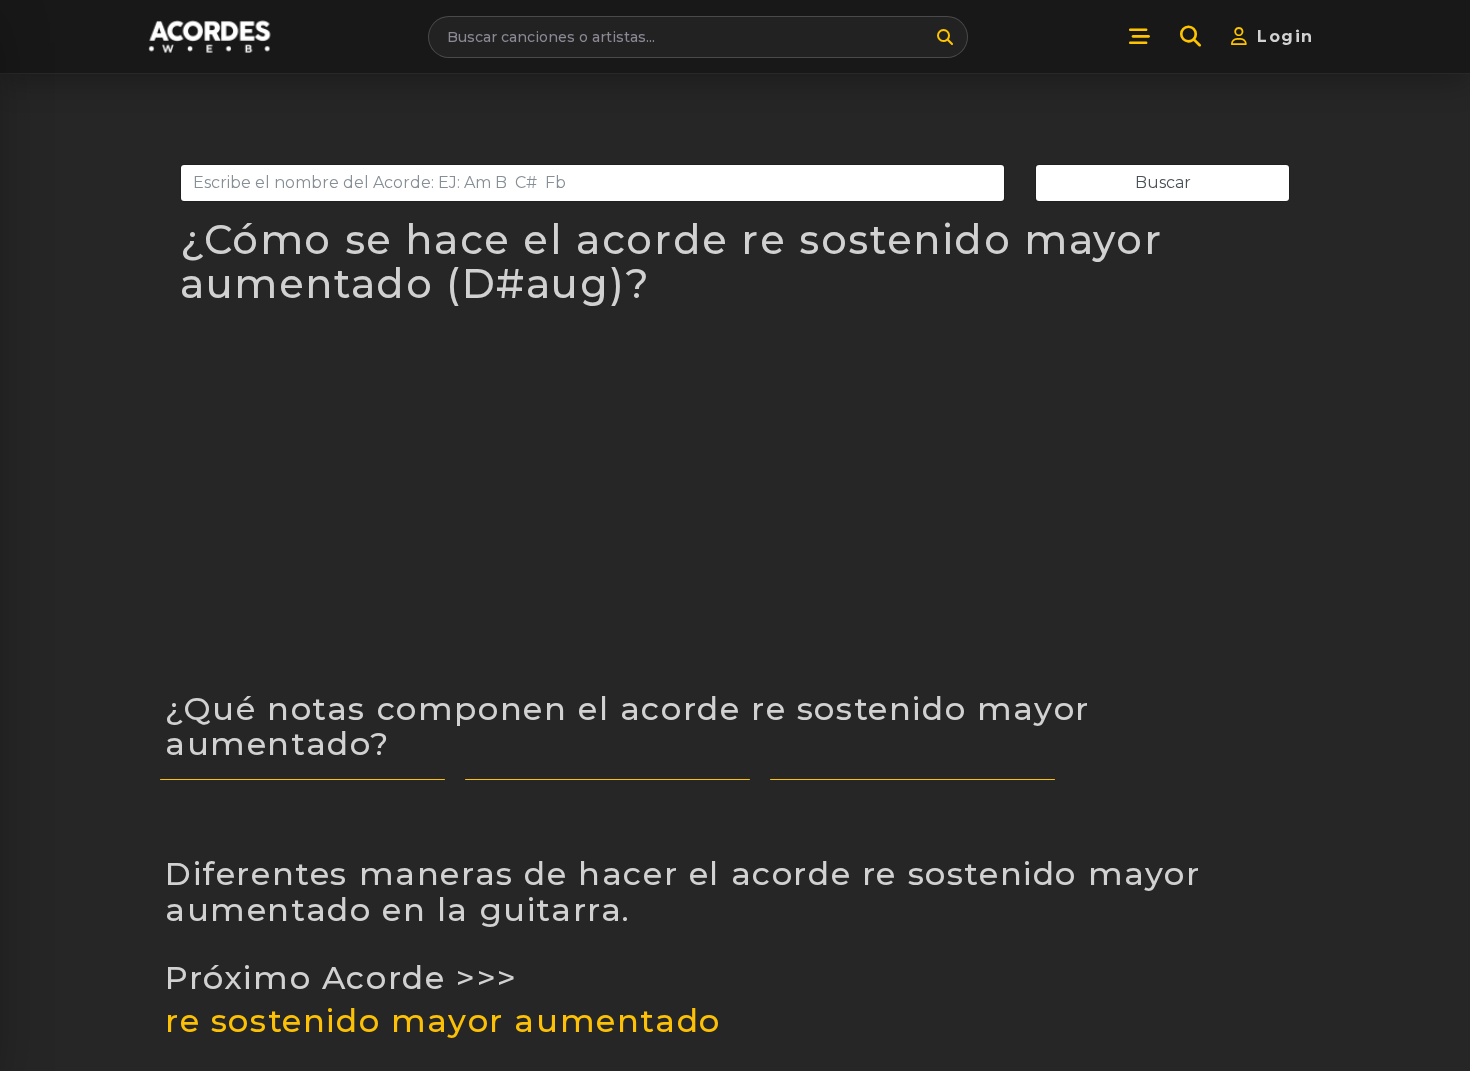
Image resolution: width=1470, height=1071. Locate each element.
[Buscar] (945, 37)
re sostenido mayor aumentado (443, 1020)
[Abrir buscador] (1190, 37)
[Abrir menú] (1139, 37)
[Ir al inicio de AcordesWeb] (211, 36)
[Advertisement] (735, 510)
